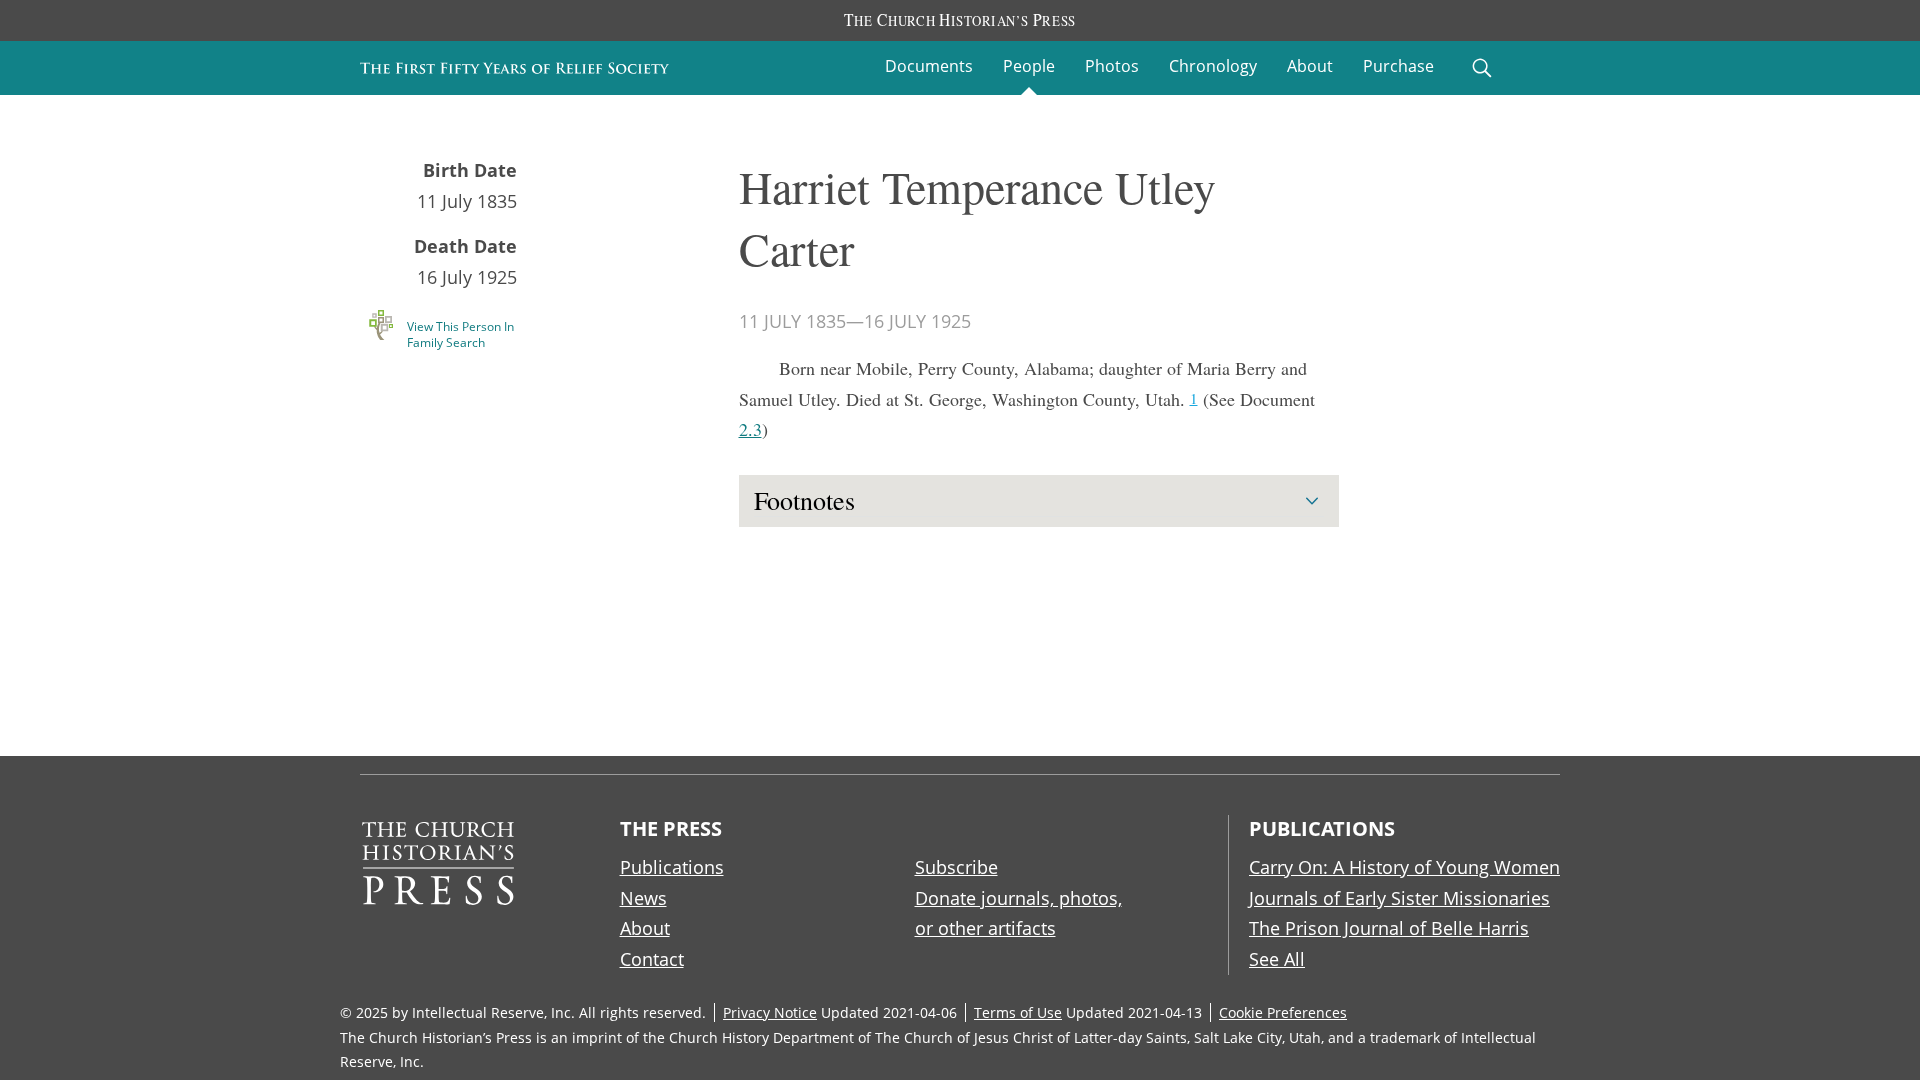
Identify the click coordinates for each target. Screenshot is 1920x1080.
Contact (652, 959)
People (1029, 66)
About (1310, 66)
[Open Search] (1482, 68)
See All (1277, 959)
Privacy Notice (770, 1012)
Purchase (1398, 66)
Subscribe (956, 867)
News (643, 898)
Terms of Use (1018, 1012)
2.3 (750, 429)
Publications (672, 867)
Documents (929, 66)
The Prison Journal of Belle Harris (1389, 928)
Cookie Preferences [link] (1283, 1012)
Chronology (1213, 66)
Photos (1112, 66)
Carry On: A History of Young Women (1404, 867)
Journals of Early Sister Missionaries (1399, 898)
